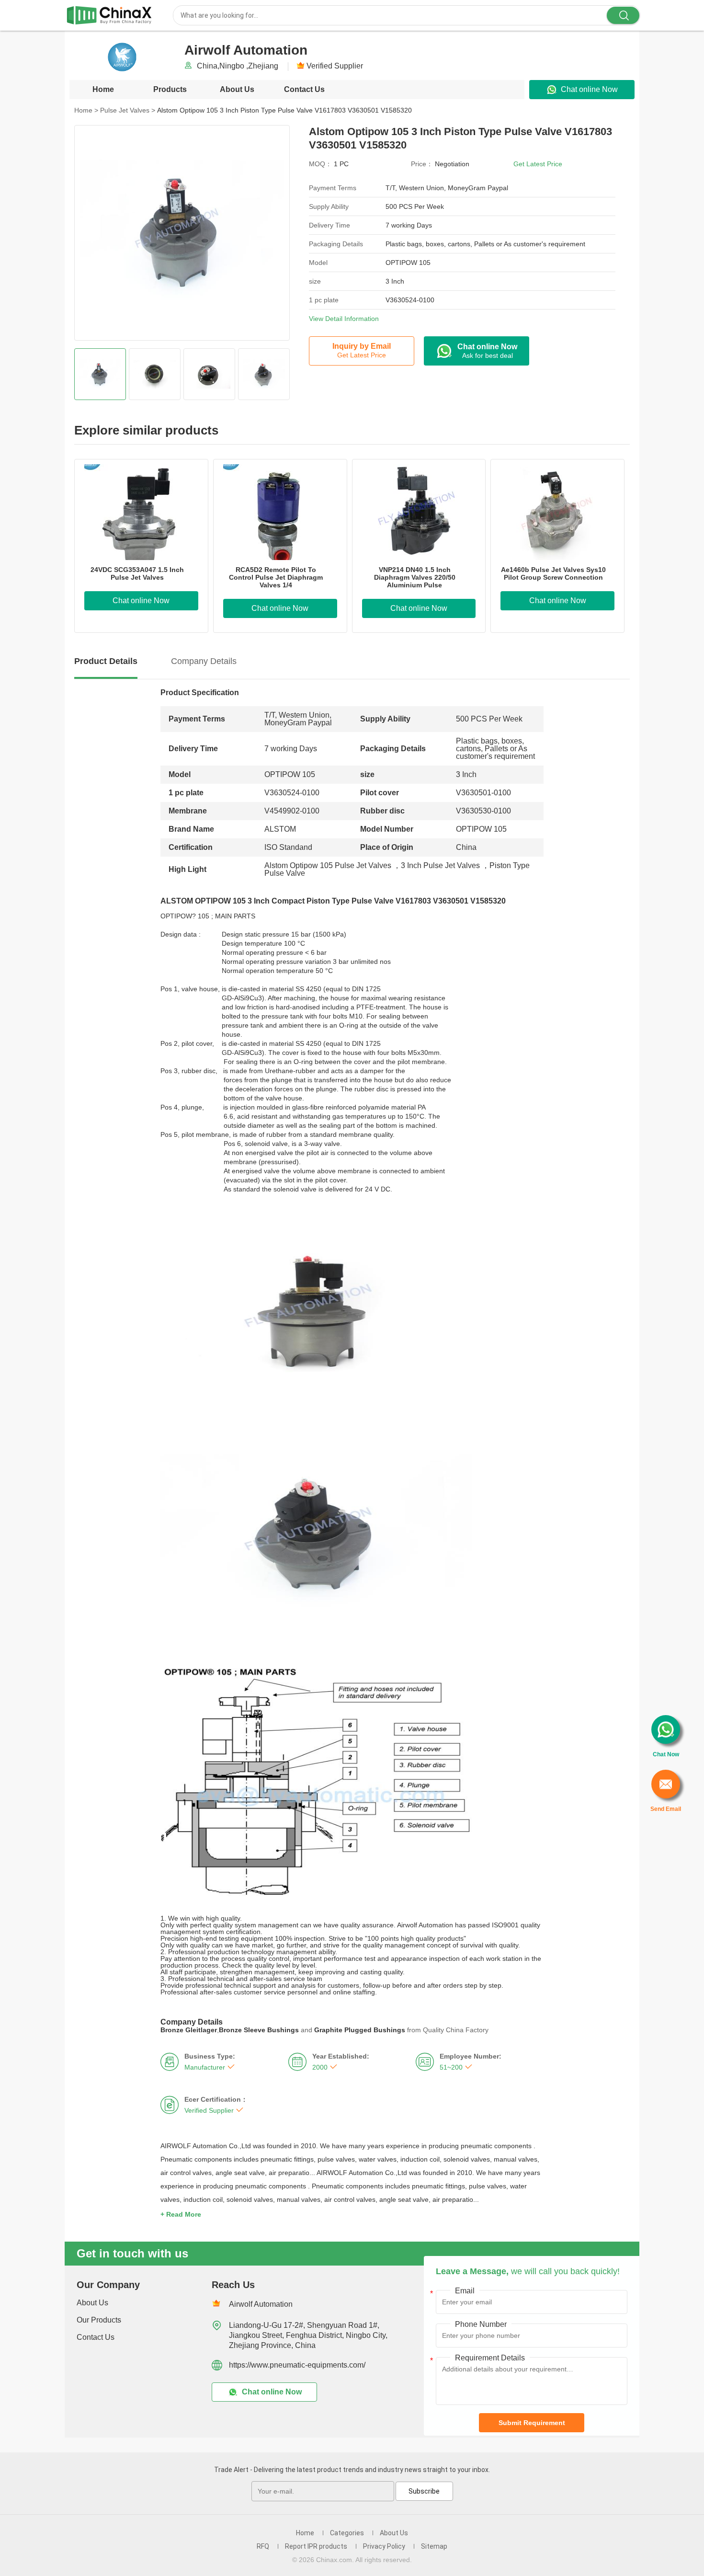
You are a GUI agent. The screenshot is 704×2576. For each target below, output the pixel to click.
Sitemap (434, 2546)
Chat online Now (589, 89)
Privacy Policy (384, 2546)
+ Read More (181, 2214)
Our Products (99, 2320)
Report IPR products (316, 2546)
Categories (347, 2533)
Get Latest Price (538, 164)
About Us (237, 89)
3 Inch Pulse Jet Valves (440, 865)
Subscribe (424, 2491)
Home (103, 89)
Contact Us (304, 89)
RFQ (263, 2546)
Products (170, 89)
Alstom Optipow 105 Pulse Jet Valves (328, 865)
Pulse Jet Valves (128, 110)
